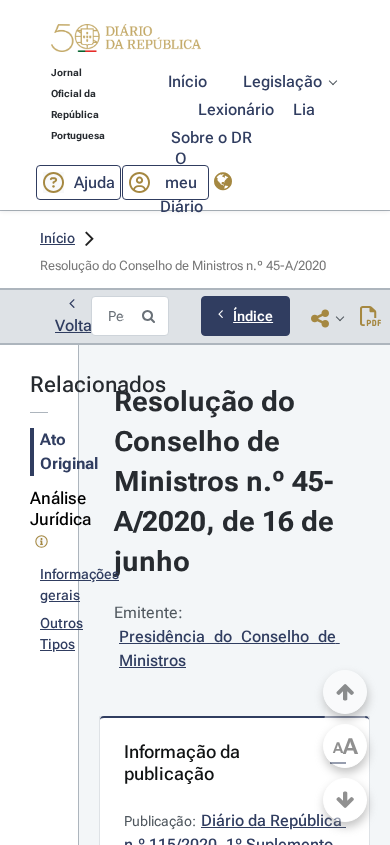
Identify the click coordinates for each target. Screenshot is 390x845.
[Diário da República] (126, 42)
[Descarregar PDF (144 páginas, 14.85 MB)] (370, 318)
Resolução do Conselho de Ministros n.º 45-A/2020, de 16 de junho (227, 481)
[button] (126, 41)
